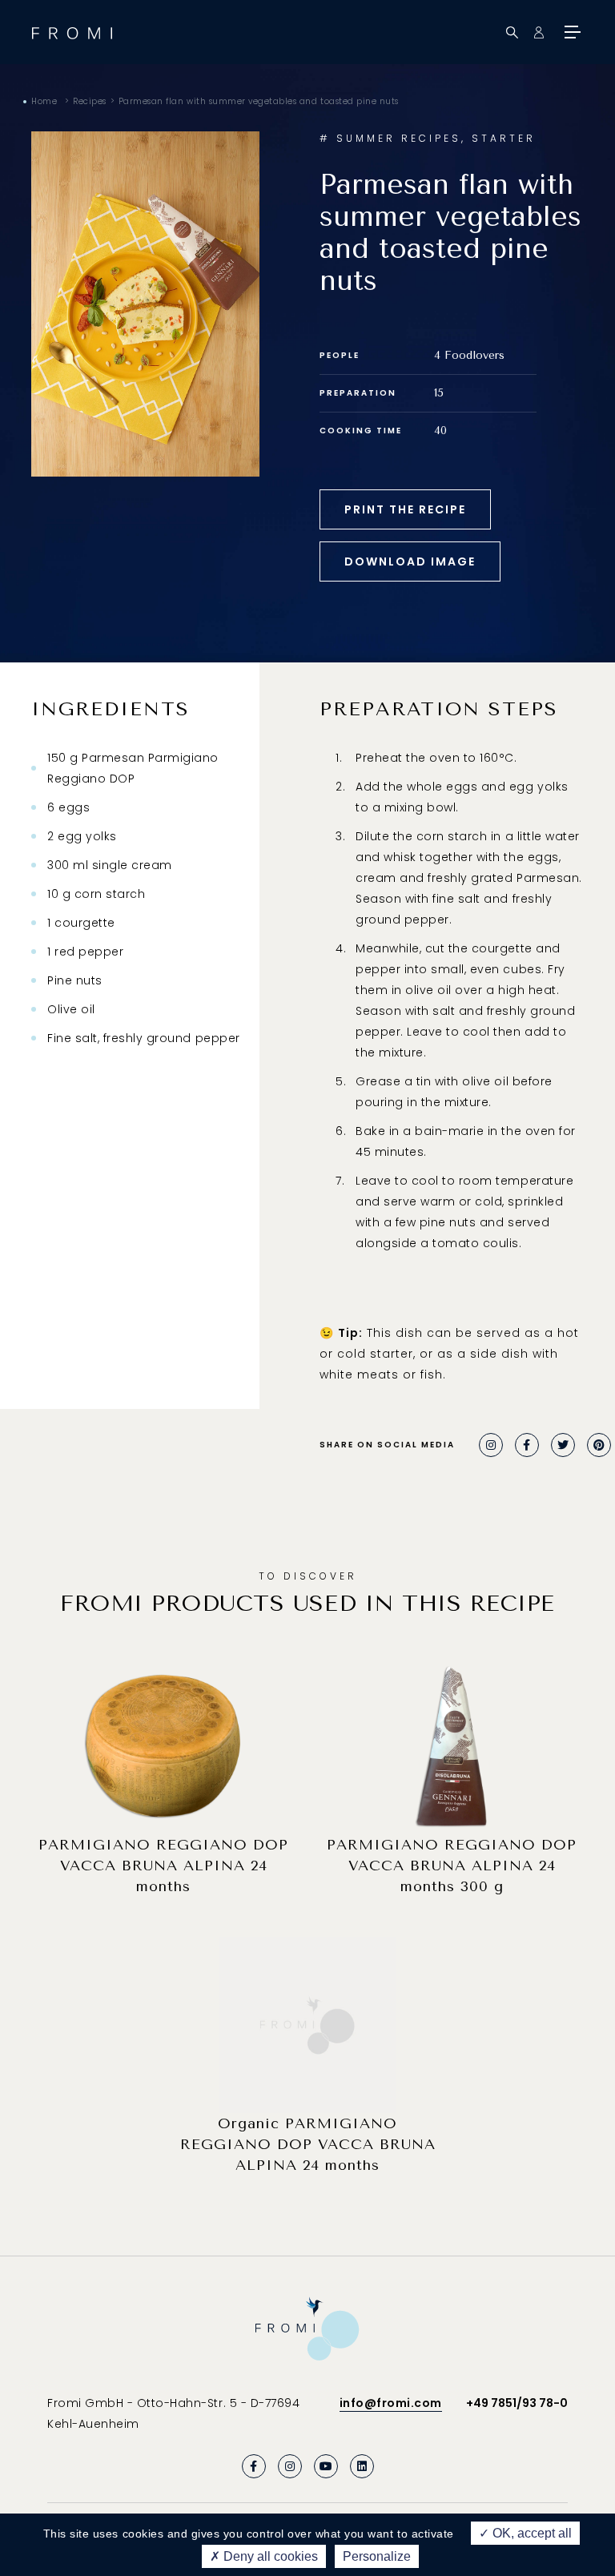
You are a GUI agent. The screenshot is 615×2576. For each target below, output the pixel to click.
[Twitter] (563, 1445)
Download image (410, 561)
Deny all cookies (269, 2556)
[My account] (539, 32)
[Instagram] (491, 1445)
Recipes (90, 101)
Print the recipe (405, 509)
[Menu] (571, 32)
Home (44, 101)
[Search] (512, 32)
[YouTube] (326, 2466)
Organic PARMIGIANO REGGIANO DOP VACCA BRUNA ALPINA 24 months (308, 2144)
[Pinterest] (599, 1445)
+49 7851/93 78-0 (517, 2403)
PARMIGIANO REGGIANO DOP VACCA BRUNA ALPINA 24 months (163, 1866)
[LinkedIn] (362, 2466)
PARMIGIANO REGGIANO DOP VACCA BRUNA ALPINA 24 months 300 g (452, 1866)
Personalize (377, 2556)
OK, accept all (531, 2533)
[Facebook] (527, 1445)
